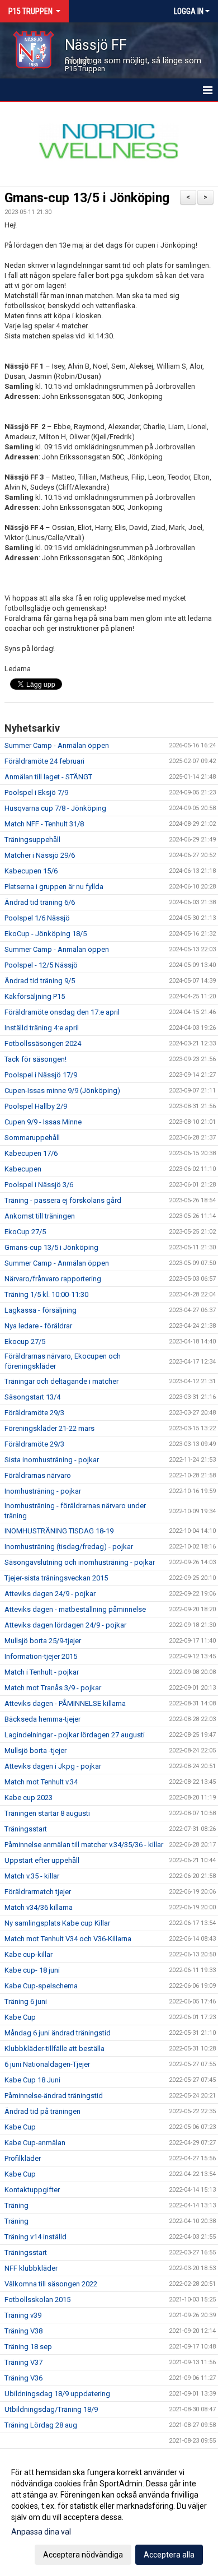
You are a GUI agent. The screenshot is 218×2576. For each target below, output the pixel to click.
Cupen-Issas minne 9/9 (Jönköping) (62, 1091)
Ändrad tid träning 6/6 (40, 902)
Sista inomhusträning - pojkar (52, 1460)
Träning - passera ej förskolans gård (63, 1200)
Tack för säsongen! (35, 1059)
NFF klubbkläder (31, 2268)
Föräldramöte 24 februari (44, 761)
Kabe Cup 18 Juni (32, 2080)
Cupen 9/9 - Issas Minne (43, 1122)
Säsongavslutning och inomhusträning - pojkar (80, 1562)
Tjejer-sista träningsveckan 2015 (56, 1578)
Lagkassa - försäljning (41, 1310)
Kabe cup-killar (29, 1954)
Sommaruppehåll (32, 1138)
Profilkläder (23, 2158)
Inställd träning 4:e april (42, 1028)
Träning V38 (23, 2331)
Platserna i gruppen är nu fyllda (54, 887)
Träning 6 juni (26, 2001)
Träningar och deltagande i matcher (61, 1381)
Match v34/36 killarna (39, 1907)
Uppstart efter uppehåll (42, 1860)
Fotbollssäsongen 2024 (43, 1043)
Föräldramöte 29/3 (34, 1413)
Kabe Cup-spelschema (41, 1986)
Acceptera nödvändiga (83, 2555)
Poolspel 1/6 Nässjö (37, 918)
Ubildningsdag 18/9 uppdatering (57, 2394)
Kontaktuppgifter (32, 2190)
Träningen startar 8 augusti (47, 1813)
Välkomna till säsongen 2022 (51, 2284)
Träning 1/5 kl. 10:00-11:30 (46, 1294)
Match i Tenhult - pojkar (42, 1672)
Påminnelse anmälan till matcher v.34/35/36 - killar (84, 1845)
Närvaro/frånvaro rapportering (53, 1279)
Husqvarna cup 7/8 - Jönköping (55, 808)
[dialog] (109, 2513)
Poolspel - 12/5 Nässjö (41, 965)
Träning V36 (23, 2378)
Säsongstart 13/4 (32, 1397)
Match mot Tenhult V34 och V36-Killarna (68, 1939)
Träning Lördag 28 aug (41, 2425)
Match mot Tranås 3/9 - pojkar (53, 1688)
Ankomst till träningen (40, 1216)
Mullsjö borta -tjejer (35, 1750)
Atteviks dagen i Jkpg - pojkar (53, 1766)
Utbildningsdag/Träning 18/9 (51, 2409)
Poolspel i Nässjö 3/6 (39, 1185)
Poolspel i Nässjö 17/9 (41, 1075)
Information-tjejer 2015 (41, 1656)
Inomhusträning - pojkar (43, 1491)
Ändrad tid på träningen (42, 2111)
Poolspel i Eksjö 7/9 (36, 792)
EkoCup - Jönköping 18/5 (46, 934)
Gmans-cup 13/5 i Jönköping (87, 198)
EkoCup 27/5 (25, 1232)
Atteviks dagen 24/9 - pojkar (50, 1594)
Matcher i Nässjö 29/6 (40, 855)
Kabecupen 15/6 (31, 871)
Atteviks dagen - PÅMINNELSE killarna (65, 1703)
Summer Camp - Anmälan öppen (57, 745)
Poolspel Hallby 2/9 (36, 1106)
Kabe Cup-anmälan (35, 2143)
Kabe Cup (20, 2017)
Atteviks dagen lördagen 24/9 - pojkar (65, 1625)
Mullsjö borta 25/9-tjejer (43, 1641)
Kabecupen (23, 1169)
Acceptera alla (169, 2555)
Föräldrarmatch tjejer (38, 1892)
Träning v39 (23, 2315)
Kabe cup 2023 (29, 1798)
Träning (16, 2205)
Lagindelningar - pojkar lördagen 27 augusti (75, 1735)
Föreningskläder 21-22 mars (49, 1428)
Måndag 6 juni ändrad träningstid (58, 2033)
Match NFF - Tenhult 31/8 (44, 824)
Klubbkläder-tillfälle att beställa (54, 2049)
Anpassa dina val (41, 2532)
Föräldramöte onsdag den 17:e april (62, 1012)
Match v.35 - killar (32, 1876)
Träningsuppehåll (32, 840)
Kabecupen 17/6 (31, 1153)
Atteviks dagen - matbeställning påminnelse (75, 1609)
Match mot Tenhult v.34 (41, 1782)
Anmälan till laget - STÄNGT (48, 777)
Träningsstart (26, 1829)
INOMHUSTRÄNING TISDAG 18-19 (59, 1531)
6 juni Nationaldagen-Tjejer (47, 2064)
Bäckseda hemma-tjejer (42, 1719)
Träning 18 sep (28, 2347)
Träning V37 (23, 2362)
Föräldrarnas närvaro (38, 1475)
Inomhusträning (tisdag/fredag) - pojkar (69, 1547)
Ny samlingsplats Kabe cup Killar (57, 1923)
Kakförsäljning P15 (35, 996)
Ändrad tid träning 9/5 (40, 981)
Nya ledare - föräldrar (38, 1326)
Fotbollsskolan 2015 (37, 2300)
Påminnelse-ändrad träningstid (54, 2096)
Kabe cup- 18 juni (32, 1970)
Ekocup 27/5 (25, 1342)
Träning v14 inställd (35, 2237)
